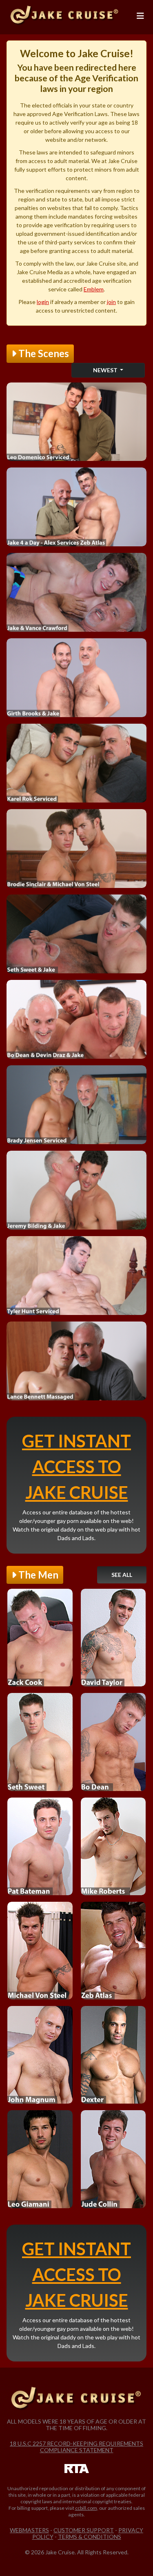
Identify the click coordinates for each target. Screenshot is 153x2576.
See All (122, 1575)
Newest (106, 370)
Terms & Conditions (90, 2537)
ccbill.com (86, 2508)
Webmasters (29, 2530)
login (43, 302)
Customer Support (84, 2530)
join (111, 302)
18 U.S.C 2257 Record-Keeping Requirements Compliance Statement (76, 2447)
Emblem (94, 289)
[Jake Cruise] (65, 16)
